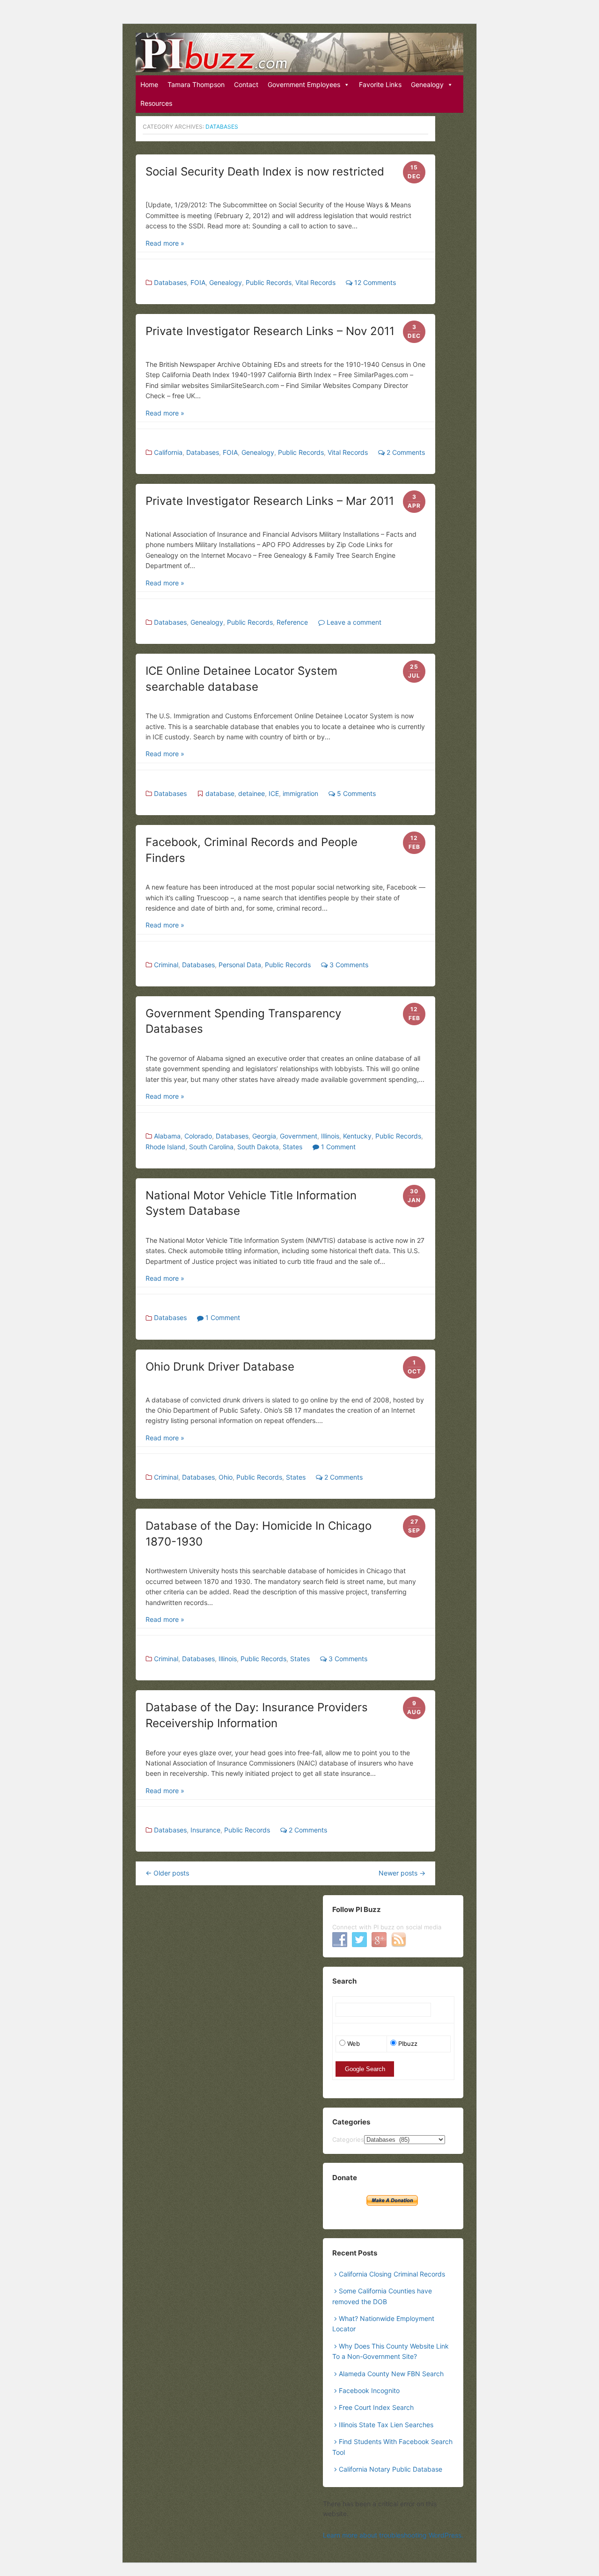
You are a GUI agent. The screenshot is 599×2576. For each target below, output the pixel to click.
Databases (170, 282)
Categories (348, 2139)
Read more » (165, 243)
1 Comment (337, 1147)
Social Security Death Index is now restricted (265, 171)
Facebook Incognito (369, 2390)
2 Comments (405, 452)
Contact (246, 84)
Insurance (205, 1830)
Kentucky (357, 1136)
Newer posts (402, 1873)
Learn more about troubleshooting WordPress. (393, 2535)
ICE (274, 793)
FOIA (198, 282)
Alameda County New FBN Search (391, 2374)
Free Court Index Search (376, 2407)
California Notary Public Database (391, 2469)
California (168, 452)
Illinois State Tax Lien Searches (386, 2425)
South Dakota (258, 1147)
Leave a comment (353, 622)
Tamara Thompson (196, 84)
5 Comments (355, 793)
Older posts (167, 1873)
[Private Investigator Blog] (299, 52)
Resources (156, 103)
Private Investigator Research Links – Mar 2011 (270, 501)
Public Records (269, 282)
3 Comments (348, 965)
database (220, 793)
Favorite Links (380, 84)
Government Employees (304, 84)
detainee (252, 793)
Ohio (226, 1477)
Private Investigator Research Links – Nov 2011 (270, 331)
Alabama (167, 1136)
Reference (292, 622)
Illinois (330, 1136)
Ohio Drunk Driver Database (220, 1367)
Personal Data (240, 965)
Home (149, 84)
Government (299, 1136)
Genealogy (427, 84)
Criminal (166, 965)
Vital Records (315, 282)
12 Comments (374, 282)
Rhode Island (165, 1147)
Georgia (264, 1136)
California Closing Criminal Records (392, 2274)
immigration (300, 793)
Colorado (198, 1136)
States (292, 1147)
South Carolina (211, 1147)
